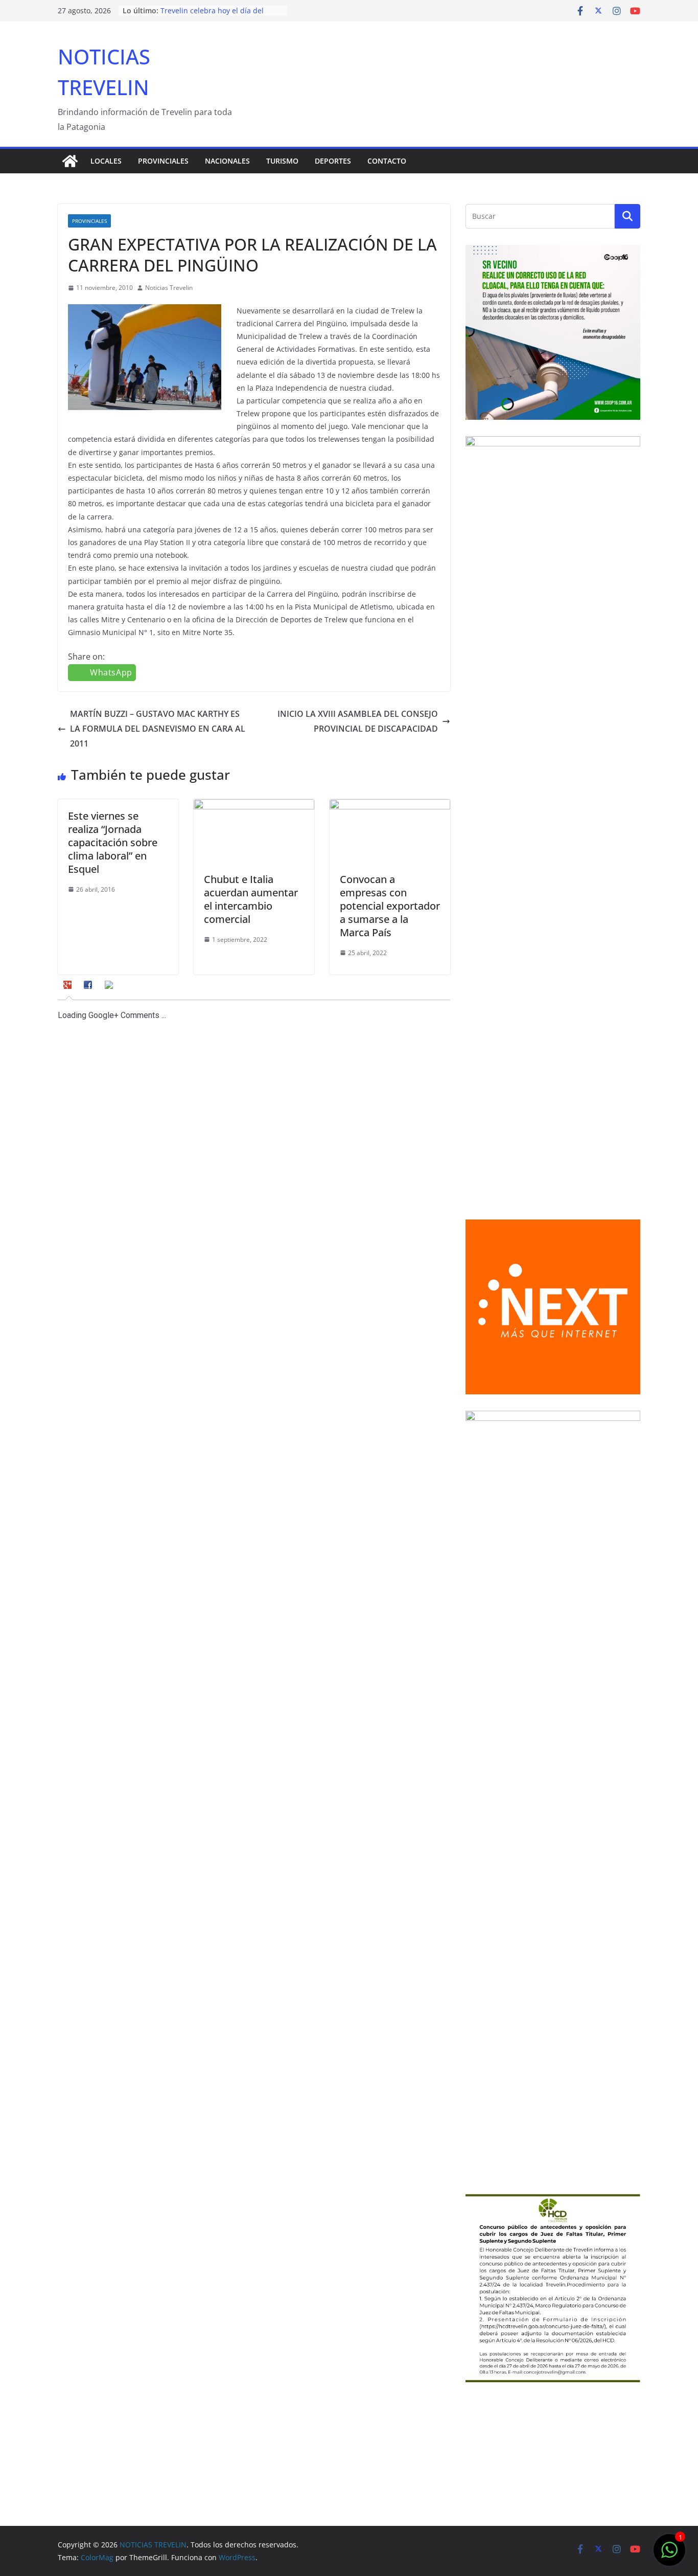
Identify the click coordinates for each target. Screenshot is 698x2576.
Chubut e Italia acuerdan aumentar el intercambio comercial (251, 899)
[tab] (69, 988)
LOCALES (106, 161)
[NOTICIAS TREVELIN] (70, 161)
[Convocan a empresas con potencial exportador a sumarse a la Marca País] (390, 806)
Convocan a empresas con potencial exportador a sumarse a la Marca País (390, 906)
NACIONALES (227, 161)
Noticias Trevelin (169, 288)
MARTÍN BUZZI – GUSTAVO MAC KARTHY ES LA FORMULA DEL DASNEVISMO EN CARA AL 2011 (158, 729)
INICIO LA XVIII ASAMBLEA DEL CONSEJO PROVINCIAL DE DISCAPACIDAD (358, 721)
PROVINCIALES (163, 161)
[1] (669, 2555)
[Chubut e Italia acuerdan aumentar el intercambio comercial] (254, 806)
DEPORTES (333, 161)
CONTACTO (387, 161)
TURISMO (282, 161)
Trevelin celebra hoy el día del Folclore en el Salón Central (212, 16)
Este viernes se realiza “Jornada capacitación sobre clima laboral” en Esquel (113, 842)
